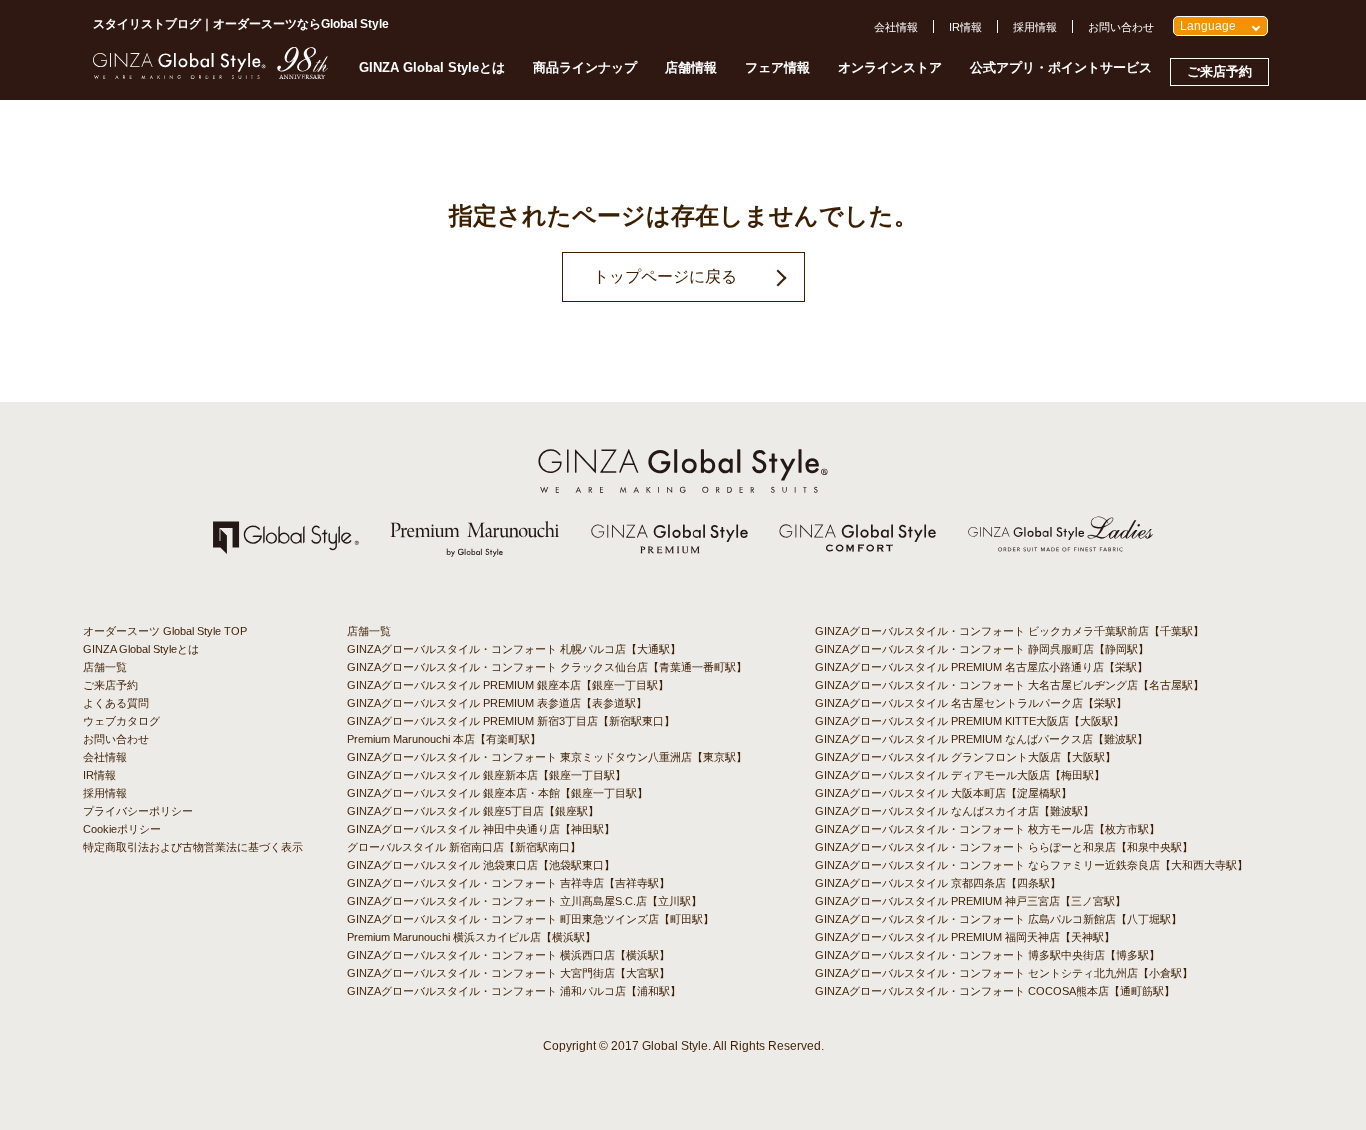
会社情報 (896, 27)
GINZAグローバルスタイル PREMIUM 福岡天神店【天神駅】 (965, 937)
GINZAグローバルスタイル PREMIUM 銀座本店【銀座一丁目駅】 (508, 685)
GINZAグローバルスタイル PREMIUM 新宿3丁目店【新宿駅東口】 (511, 721)
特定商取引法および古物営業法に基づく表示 (193, 847)
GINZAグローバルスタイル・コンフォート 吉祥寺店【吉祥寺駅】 (508, 883)
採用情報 (1035, 27)
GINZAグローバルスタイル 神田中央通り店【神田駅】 (481, 829)
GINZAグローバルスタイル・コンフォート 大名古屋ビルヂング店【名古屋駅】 (1009, 685)
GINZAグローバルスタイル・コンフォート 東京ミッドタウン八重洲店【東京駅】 (547, 757)
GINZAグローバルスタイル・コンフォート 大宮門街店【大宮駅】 (508, 973)
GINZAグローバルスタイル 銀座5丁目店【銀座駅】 (473, 811)
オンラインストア (890, 67)
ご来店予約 (1219, 71)
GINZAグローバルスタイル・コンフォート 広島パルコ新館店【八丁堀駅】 (998, 919)
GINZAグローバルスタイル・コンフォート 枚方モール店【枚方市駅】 (987, 829)
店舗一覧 (105, 667)
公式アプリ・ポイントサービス (1061, 67)
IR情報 (965, 27)
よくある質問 (116, 703)
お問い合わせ (1121, 27)
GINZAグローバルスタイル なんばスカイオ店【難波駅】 (954, 811)
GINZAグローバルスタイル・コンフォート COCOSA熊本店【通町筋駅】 (995, 991)
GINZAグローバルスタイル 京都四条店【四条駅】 (938, 883)
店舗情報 (691, 67)
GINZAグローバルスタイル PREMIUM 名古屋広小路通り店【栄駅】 (981, 667)
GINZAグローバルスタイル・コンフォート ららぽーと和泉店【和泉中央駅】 (1004, 847)
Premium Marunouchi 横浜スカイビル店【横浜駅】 (471, 937)
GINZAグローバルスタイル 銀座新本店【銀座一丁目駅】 (486, 775)
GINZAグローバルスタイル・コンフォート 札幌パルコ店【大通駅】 (514, 649)
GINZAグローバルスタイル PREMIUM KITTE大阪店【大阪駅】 (969, 721)
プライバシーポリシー (138, 811)
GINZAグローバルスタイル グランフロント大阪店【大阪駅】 (965, 757)
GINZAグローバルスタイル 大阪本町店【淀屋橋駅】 (943, 793)
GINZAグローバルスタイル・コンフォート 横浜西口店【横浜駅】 (508, 955)
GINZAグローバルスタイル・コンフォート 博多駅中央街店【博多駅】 (987, 955)
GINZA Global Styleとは (432, 67)
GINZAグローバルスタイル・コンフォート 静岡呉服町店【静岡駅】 (982, 649)
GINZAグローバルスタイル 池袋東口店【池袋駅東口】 (481, 865)
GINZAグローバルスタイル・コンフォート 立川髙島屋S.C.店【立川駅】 (524, 901)
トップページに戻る (665, 276)
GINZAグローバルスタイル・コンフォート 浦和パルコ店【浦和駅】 (514, 991)
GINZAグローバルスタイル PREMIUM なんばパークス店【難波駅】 (981, 739)
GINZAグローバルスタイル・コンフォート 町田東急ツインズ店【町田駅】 (530, 919)
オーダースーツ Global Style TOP (165, 631)
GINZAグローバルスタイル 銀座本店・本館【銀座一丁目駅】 (497, 793)
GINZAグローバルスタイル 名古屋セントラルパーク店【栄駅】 (971, 703)
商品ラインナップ (585, 67)
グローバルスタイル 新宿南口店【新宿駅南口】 (464, 847)
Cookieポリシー (122, 829)
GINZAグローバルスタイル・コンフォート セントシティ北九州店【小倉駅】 (1004, 973)
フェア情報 (777, 67)
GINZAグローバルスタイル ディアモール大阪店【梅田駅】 (960, 775)
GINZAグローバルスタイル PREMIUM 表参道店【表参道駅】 (497, 703)
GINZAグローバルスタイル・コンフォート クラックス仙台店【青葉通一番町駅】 (547, 667)
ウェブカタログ (121, 721)
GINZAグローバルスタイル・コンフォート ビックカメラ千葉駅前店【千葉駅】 (1009, 631)
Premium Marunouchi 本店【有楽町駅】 (444, 739)
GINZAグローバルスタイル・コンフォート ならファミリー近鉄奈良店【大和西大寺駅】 (1031, 865)
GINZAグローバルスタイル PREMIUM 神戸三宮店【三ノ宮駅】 (970, 901)
